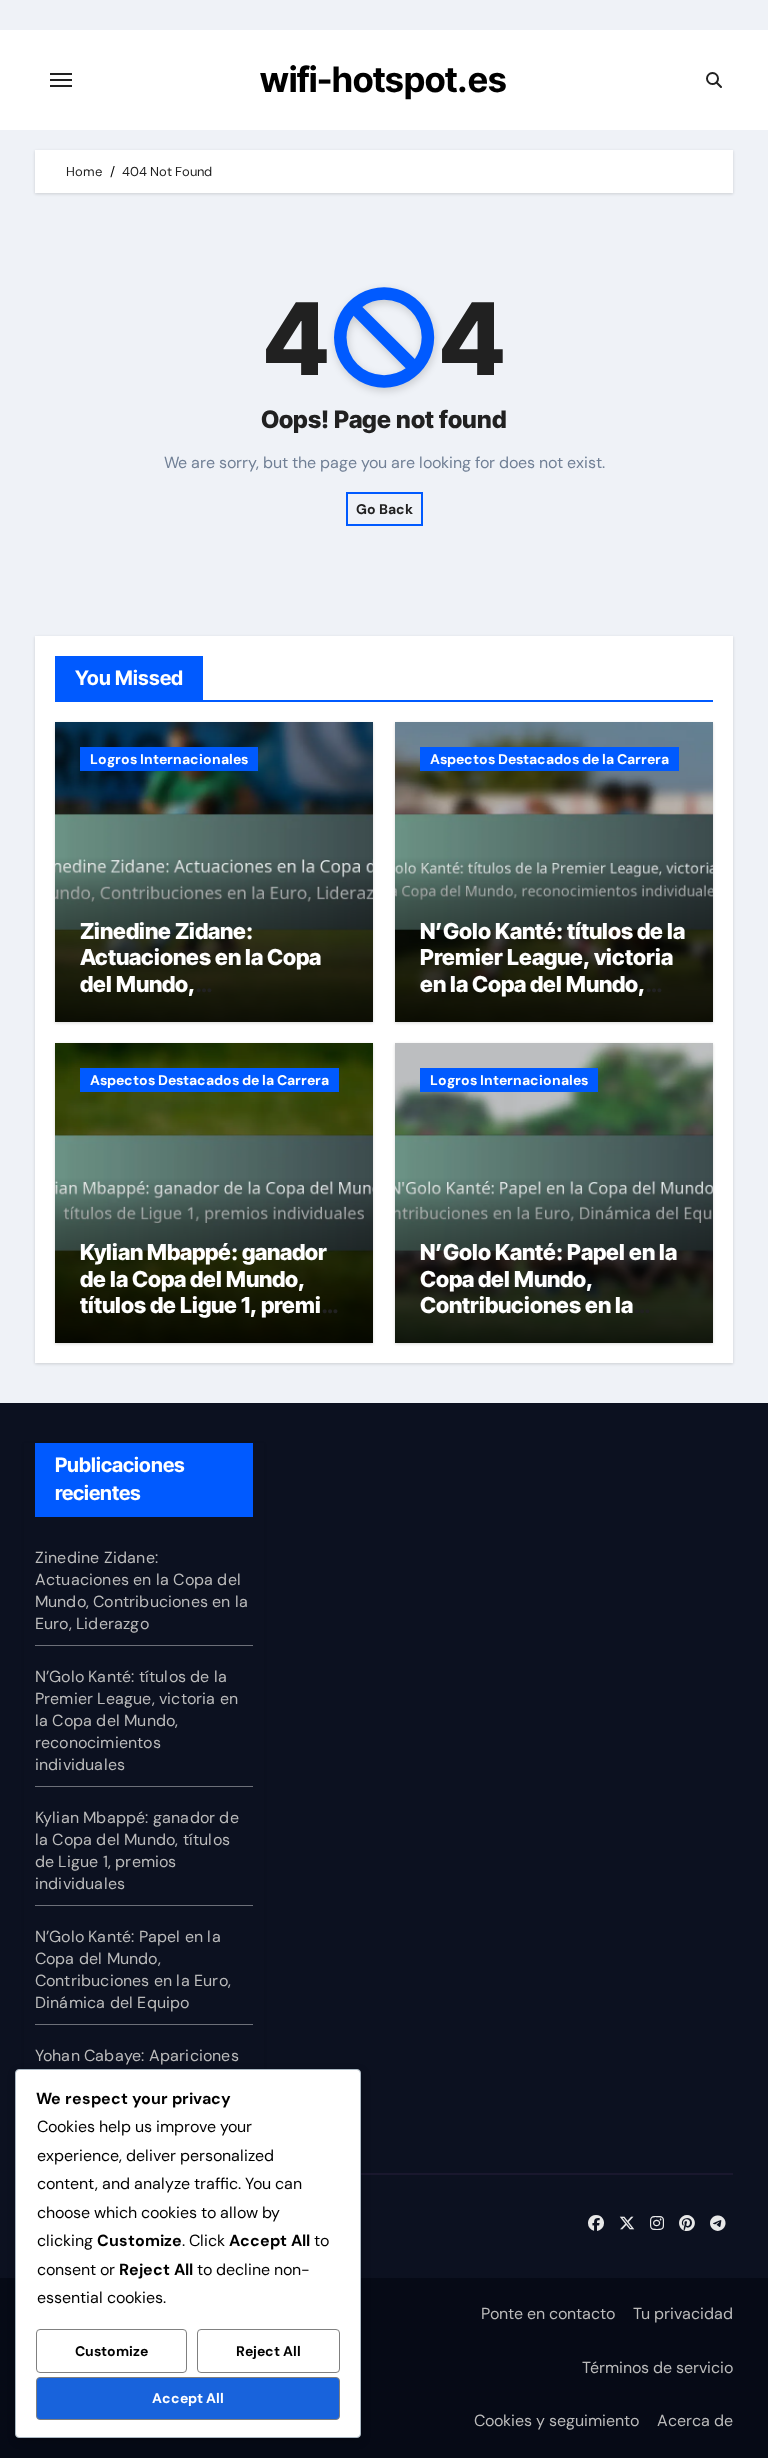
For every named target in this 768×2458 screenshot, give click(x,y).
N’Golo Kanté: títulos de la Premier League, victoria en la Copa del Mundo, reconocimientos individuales (552, 984)
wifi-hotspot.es (383, 79)
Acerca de (695, 2420)
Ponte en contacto (548, 2313)
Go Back (384, 509)
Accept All (188, 2398)
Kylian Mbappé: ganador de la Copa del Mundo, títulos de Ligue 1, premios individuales (213, 1291)
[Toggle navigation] (61, 80)
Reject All (268, 2351)
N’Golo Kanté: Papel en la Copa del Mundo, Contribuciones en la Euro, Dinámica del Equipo (553, 1291)
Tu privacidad (683, 2313)
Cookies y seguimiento (556, 2420)
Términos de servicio (657, 2367)
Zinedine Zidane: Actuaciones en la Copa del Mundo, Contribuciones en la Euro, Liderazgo (200, 984)
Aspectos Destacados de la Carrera (549, 759)
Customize (111, 2351)
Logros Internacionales (169, 759)
